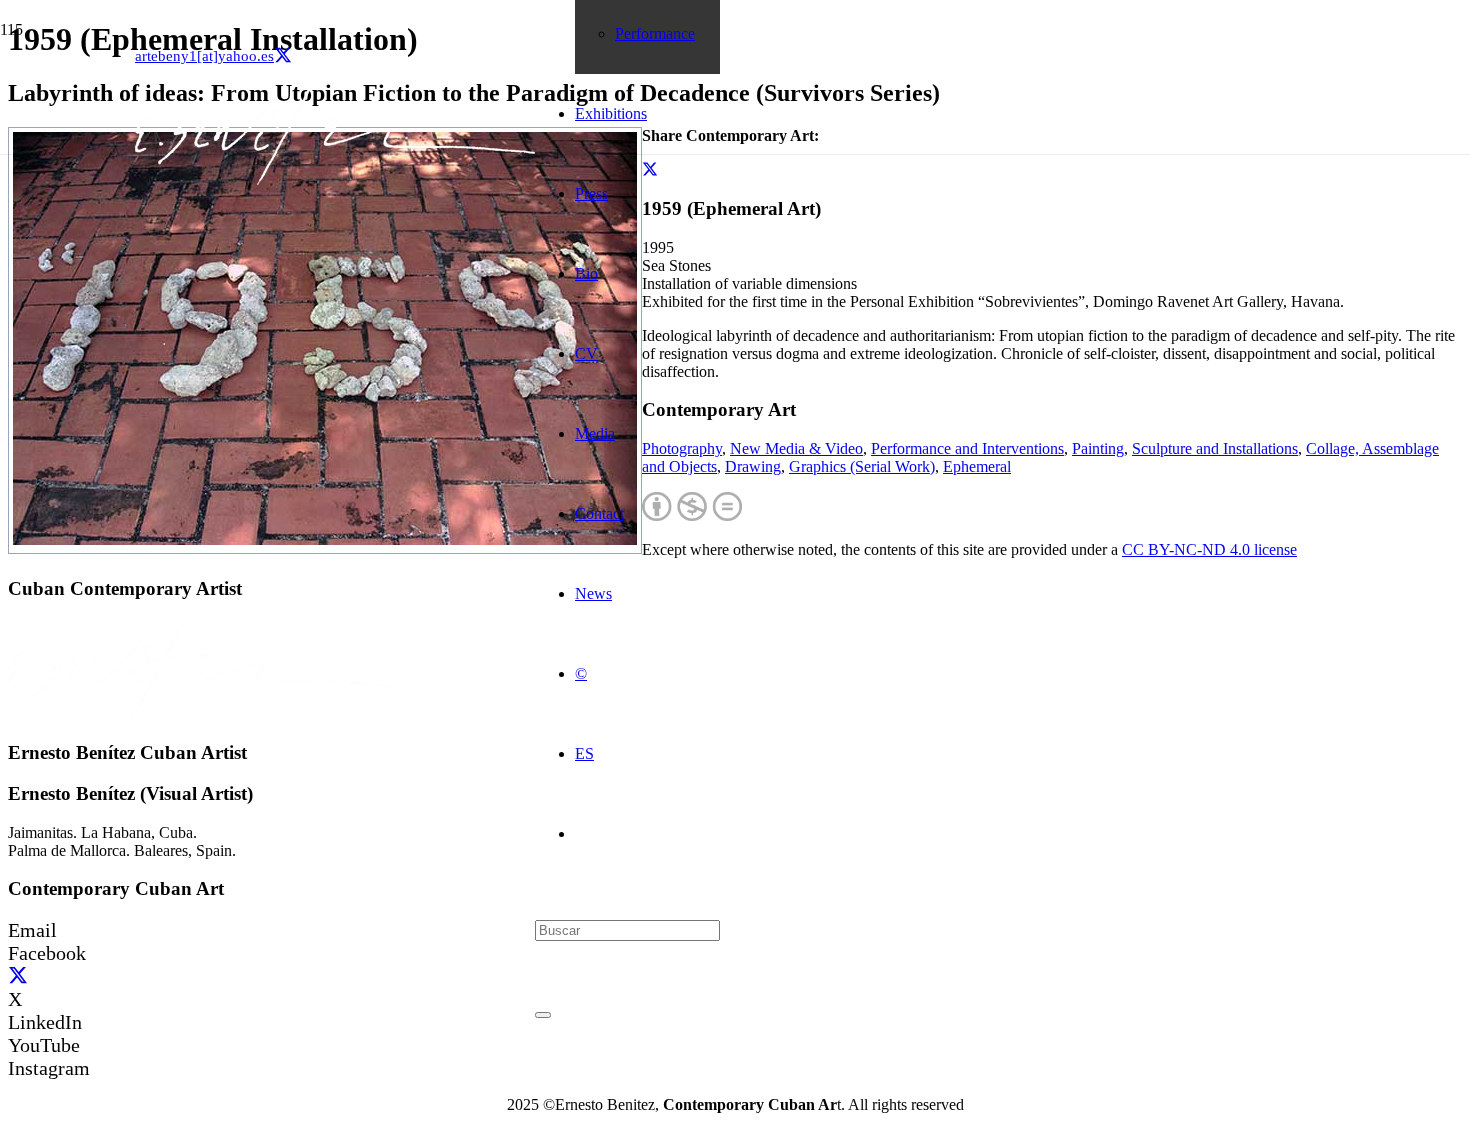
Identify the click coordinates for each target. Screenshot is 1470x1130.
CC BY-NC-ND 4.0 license (1209, 549)
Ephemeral (977, 466)
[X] (283, 56)
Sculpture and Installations (1215, 448)
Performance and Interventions (967, 448)
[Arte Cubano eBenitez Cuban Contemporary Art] (335, 179)
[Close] (543, 1015)
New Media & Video (796, 448)
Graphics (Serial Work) (862, 466)
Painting (1098, 448)
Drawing (753, 466)
